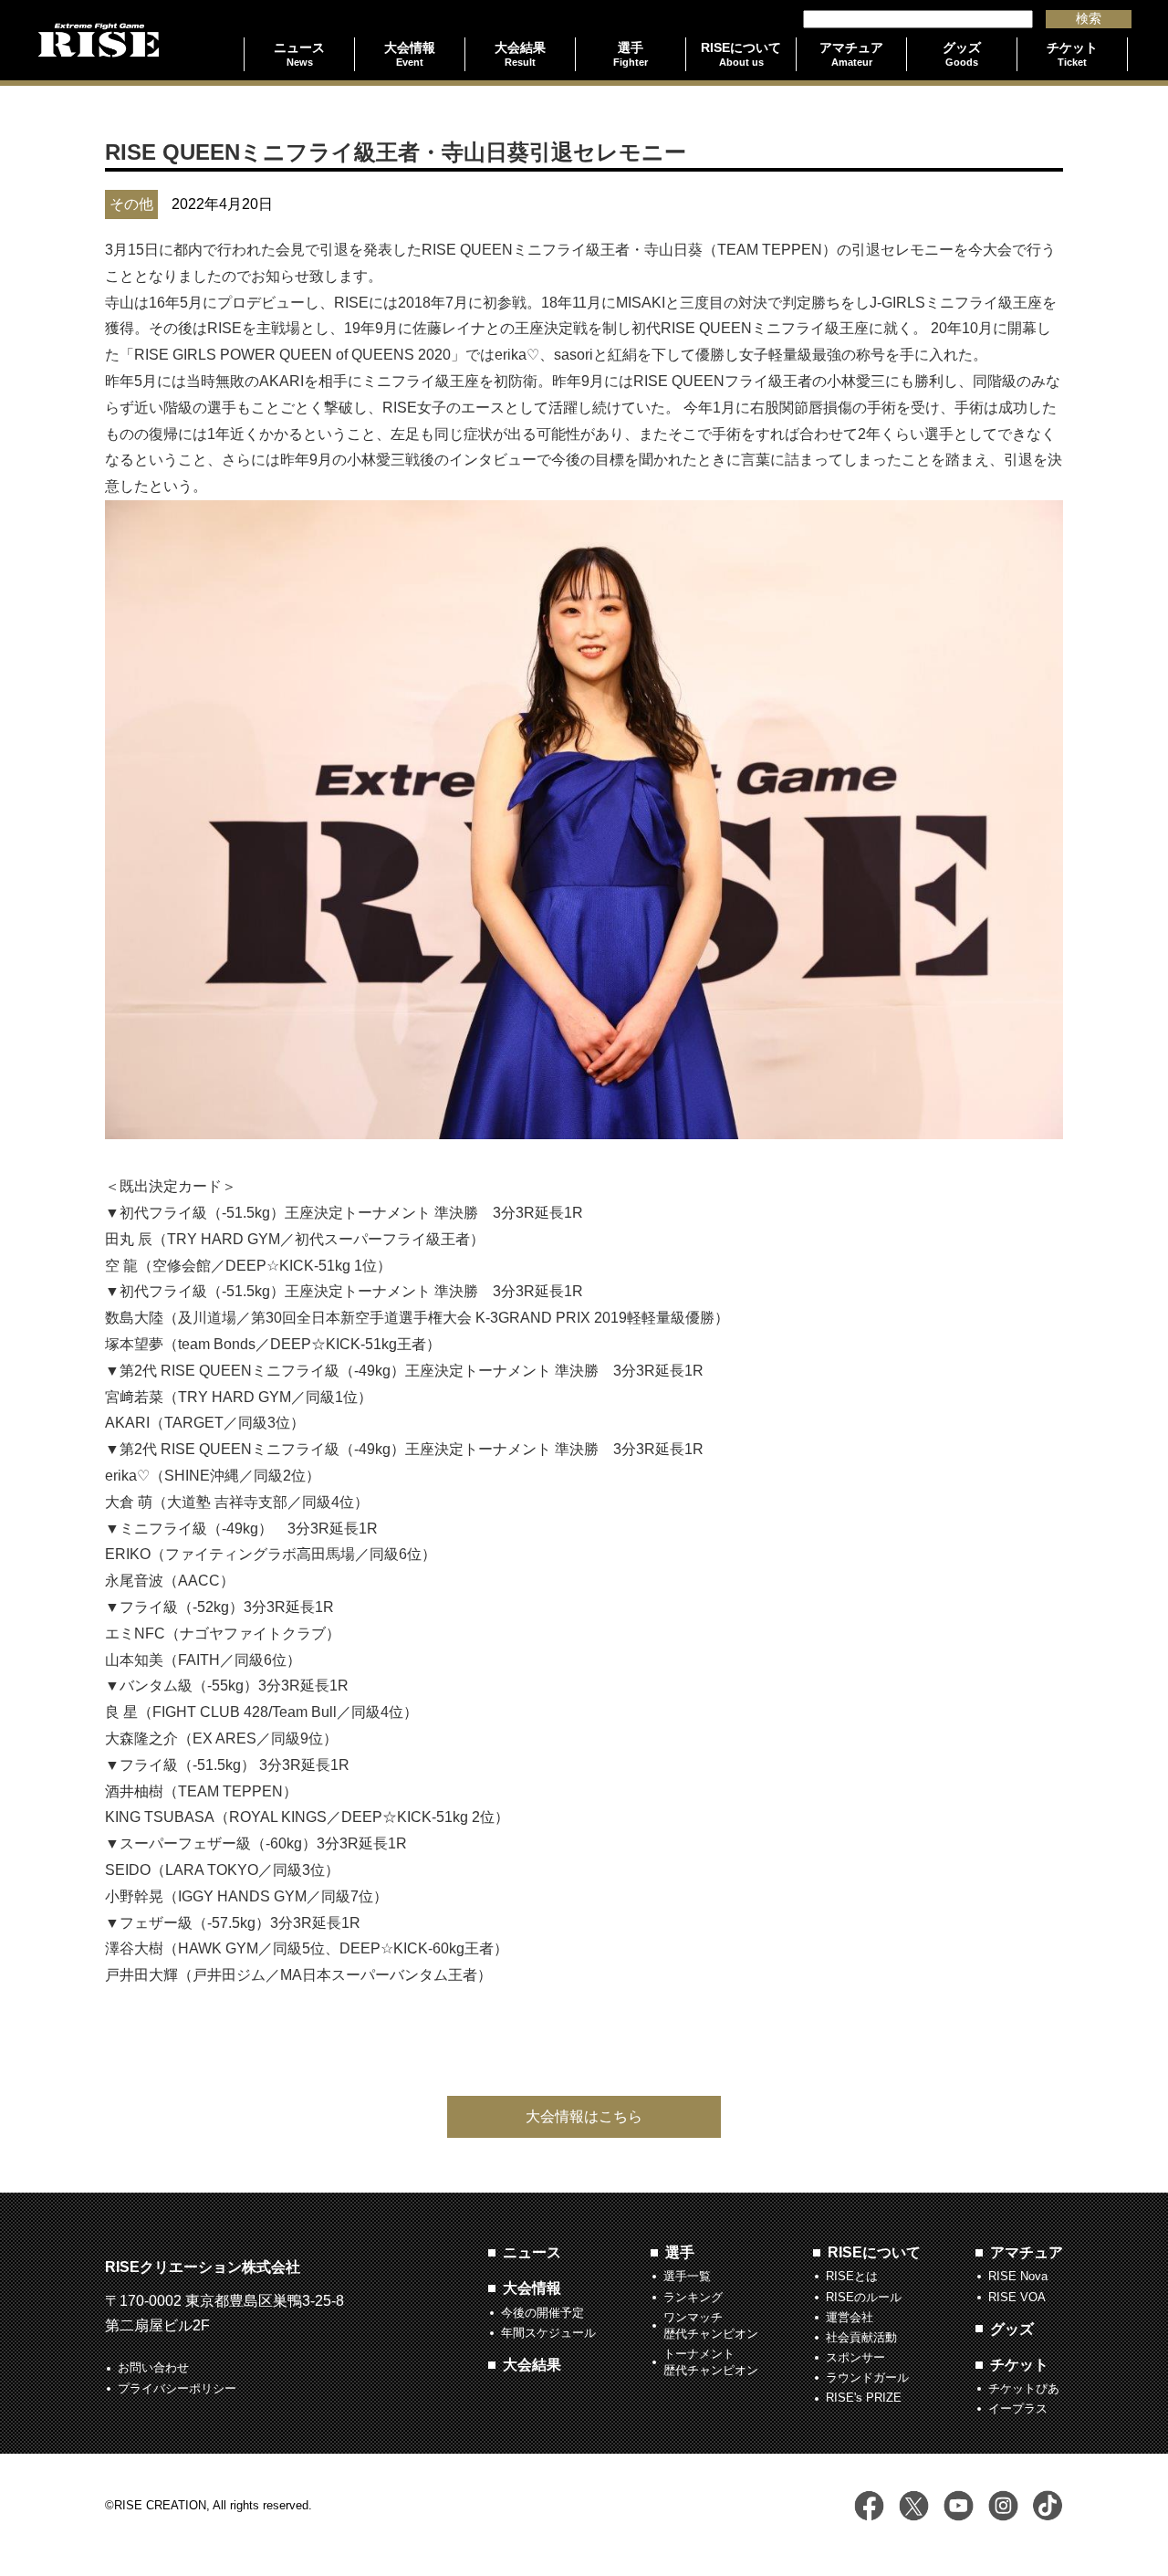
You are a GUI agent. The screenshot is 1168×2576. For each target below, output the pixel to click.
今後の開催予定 (542, 2313)
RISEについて (874, 2252)
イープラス (1018, 2408)
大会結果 (532, 2365)
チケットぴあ (1024, 2388)
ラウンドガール (867, 2377)
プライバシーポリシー (177, 2388)
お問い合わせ (153, 2367)
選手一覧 (687, 2276)
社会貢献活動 (861, 2337)
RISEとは (852, 2276)
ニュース (532, 2252)
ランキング (693, 2297)
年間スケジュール (548, 2333)
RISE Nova (1018, 2276)
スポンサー (855, 2357)
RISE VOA (1017, 2297)
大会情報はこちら (584, 2116)
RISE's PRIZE (864, 2398)
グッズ (1012, 2329)
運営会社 (850, 2317)
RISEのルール (864, 2297)
